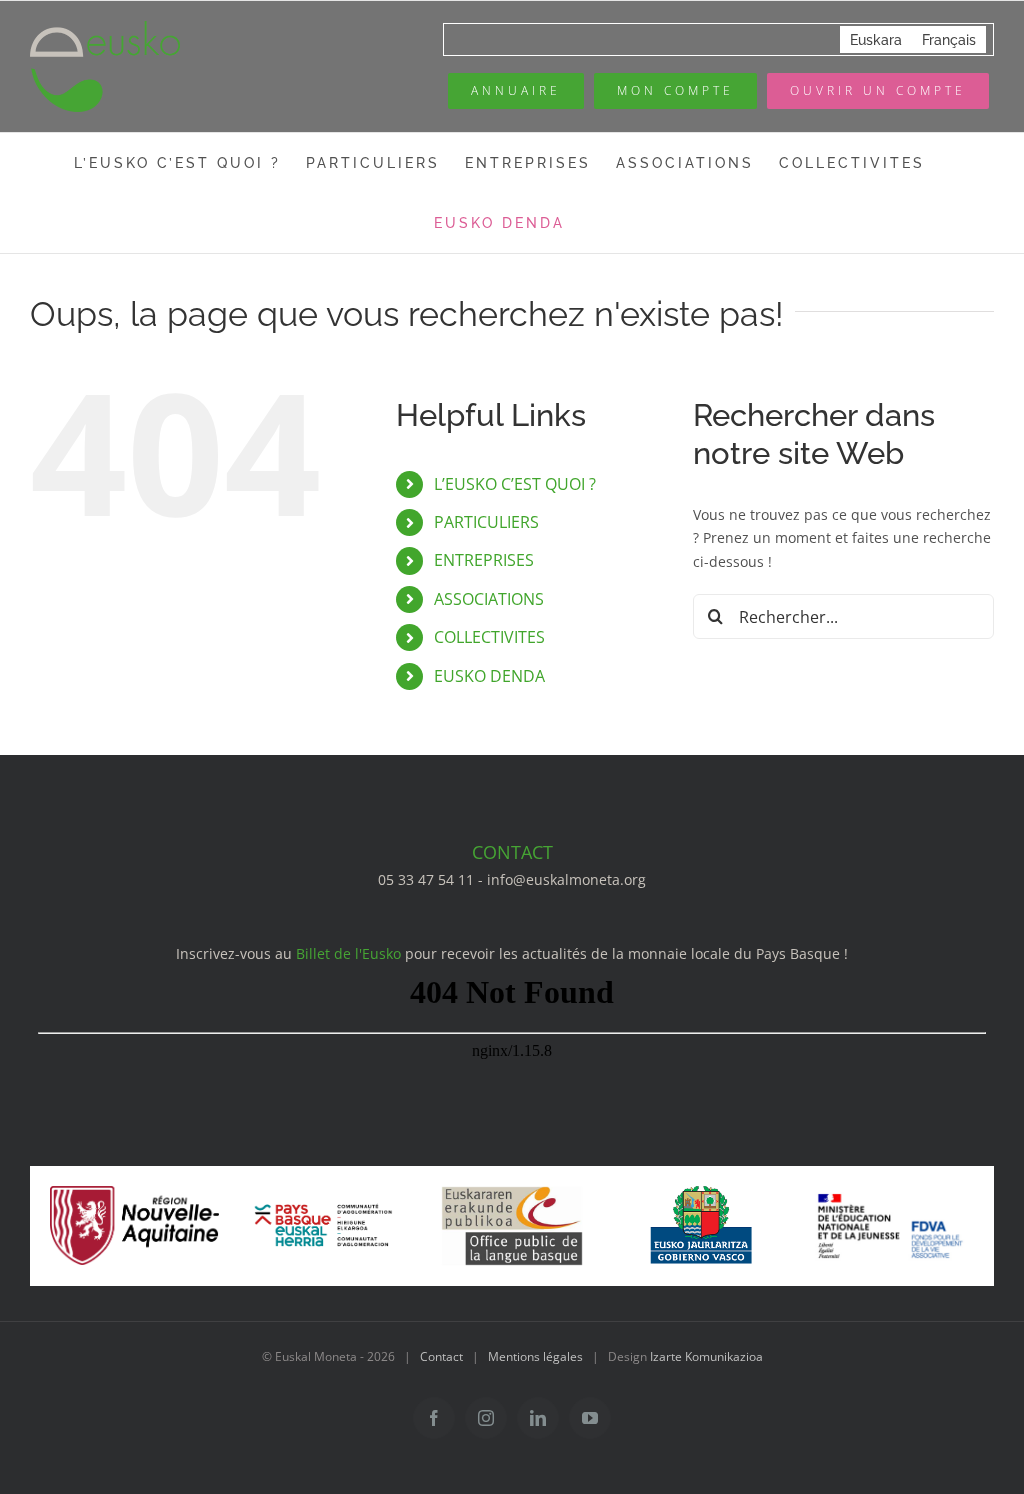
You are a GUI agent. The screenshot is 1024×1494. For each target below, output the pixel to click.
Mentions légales (535, 1356)
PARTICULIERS (486, 522)
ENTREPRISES (484, 560)
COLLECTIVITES (489, 637)
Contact (441, 1356)
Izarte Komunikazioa (706, 1356)
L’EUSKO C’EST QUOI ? (515, 484)
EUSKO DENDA (489, 676)
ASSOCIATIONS (489, 599)
